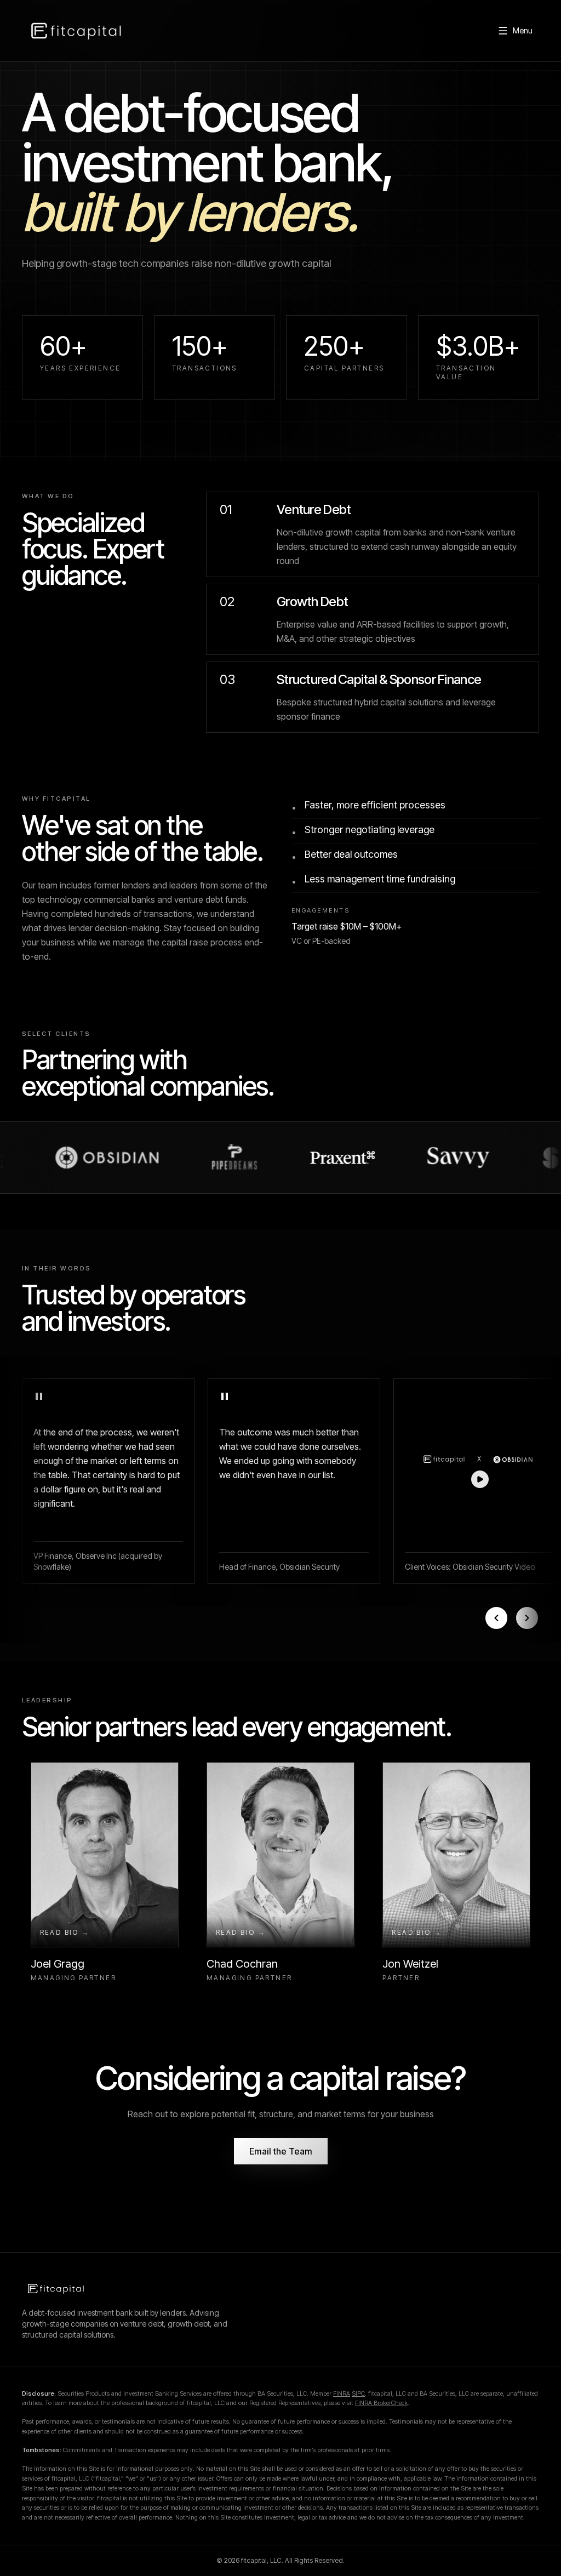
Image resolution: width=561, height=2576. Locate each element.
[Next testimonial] (527, 1618)
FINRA (342, 2393)
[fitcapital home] (76, 31)
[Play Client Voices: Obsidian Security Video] (480, 1467)
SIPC (358, 2393)
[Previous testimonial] (496, 1618)
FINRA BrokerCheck (381, 2403)
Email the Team (281, 2151)
